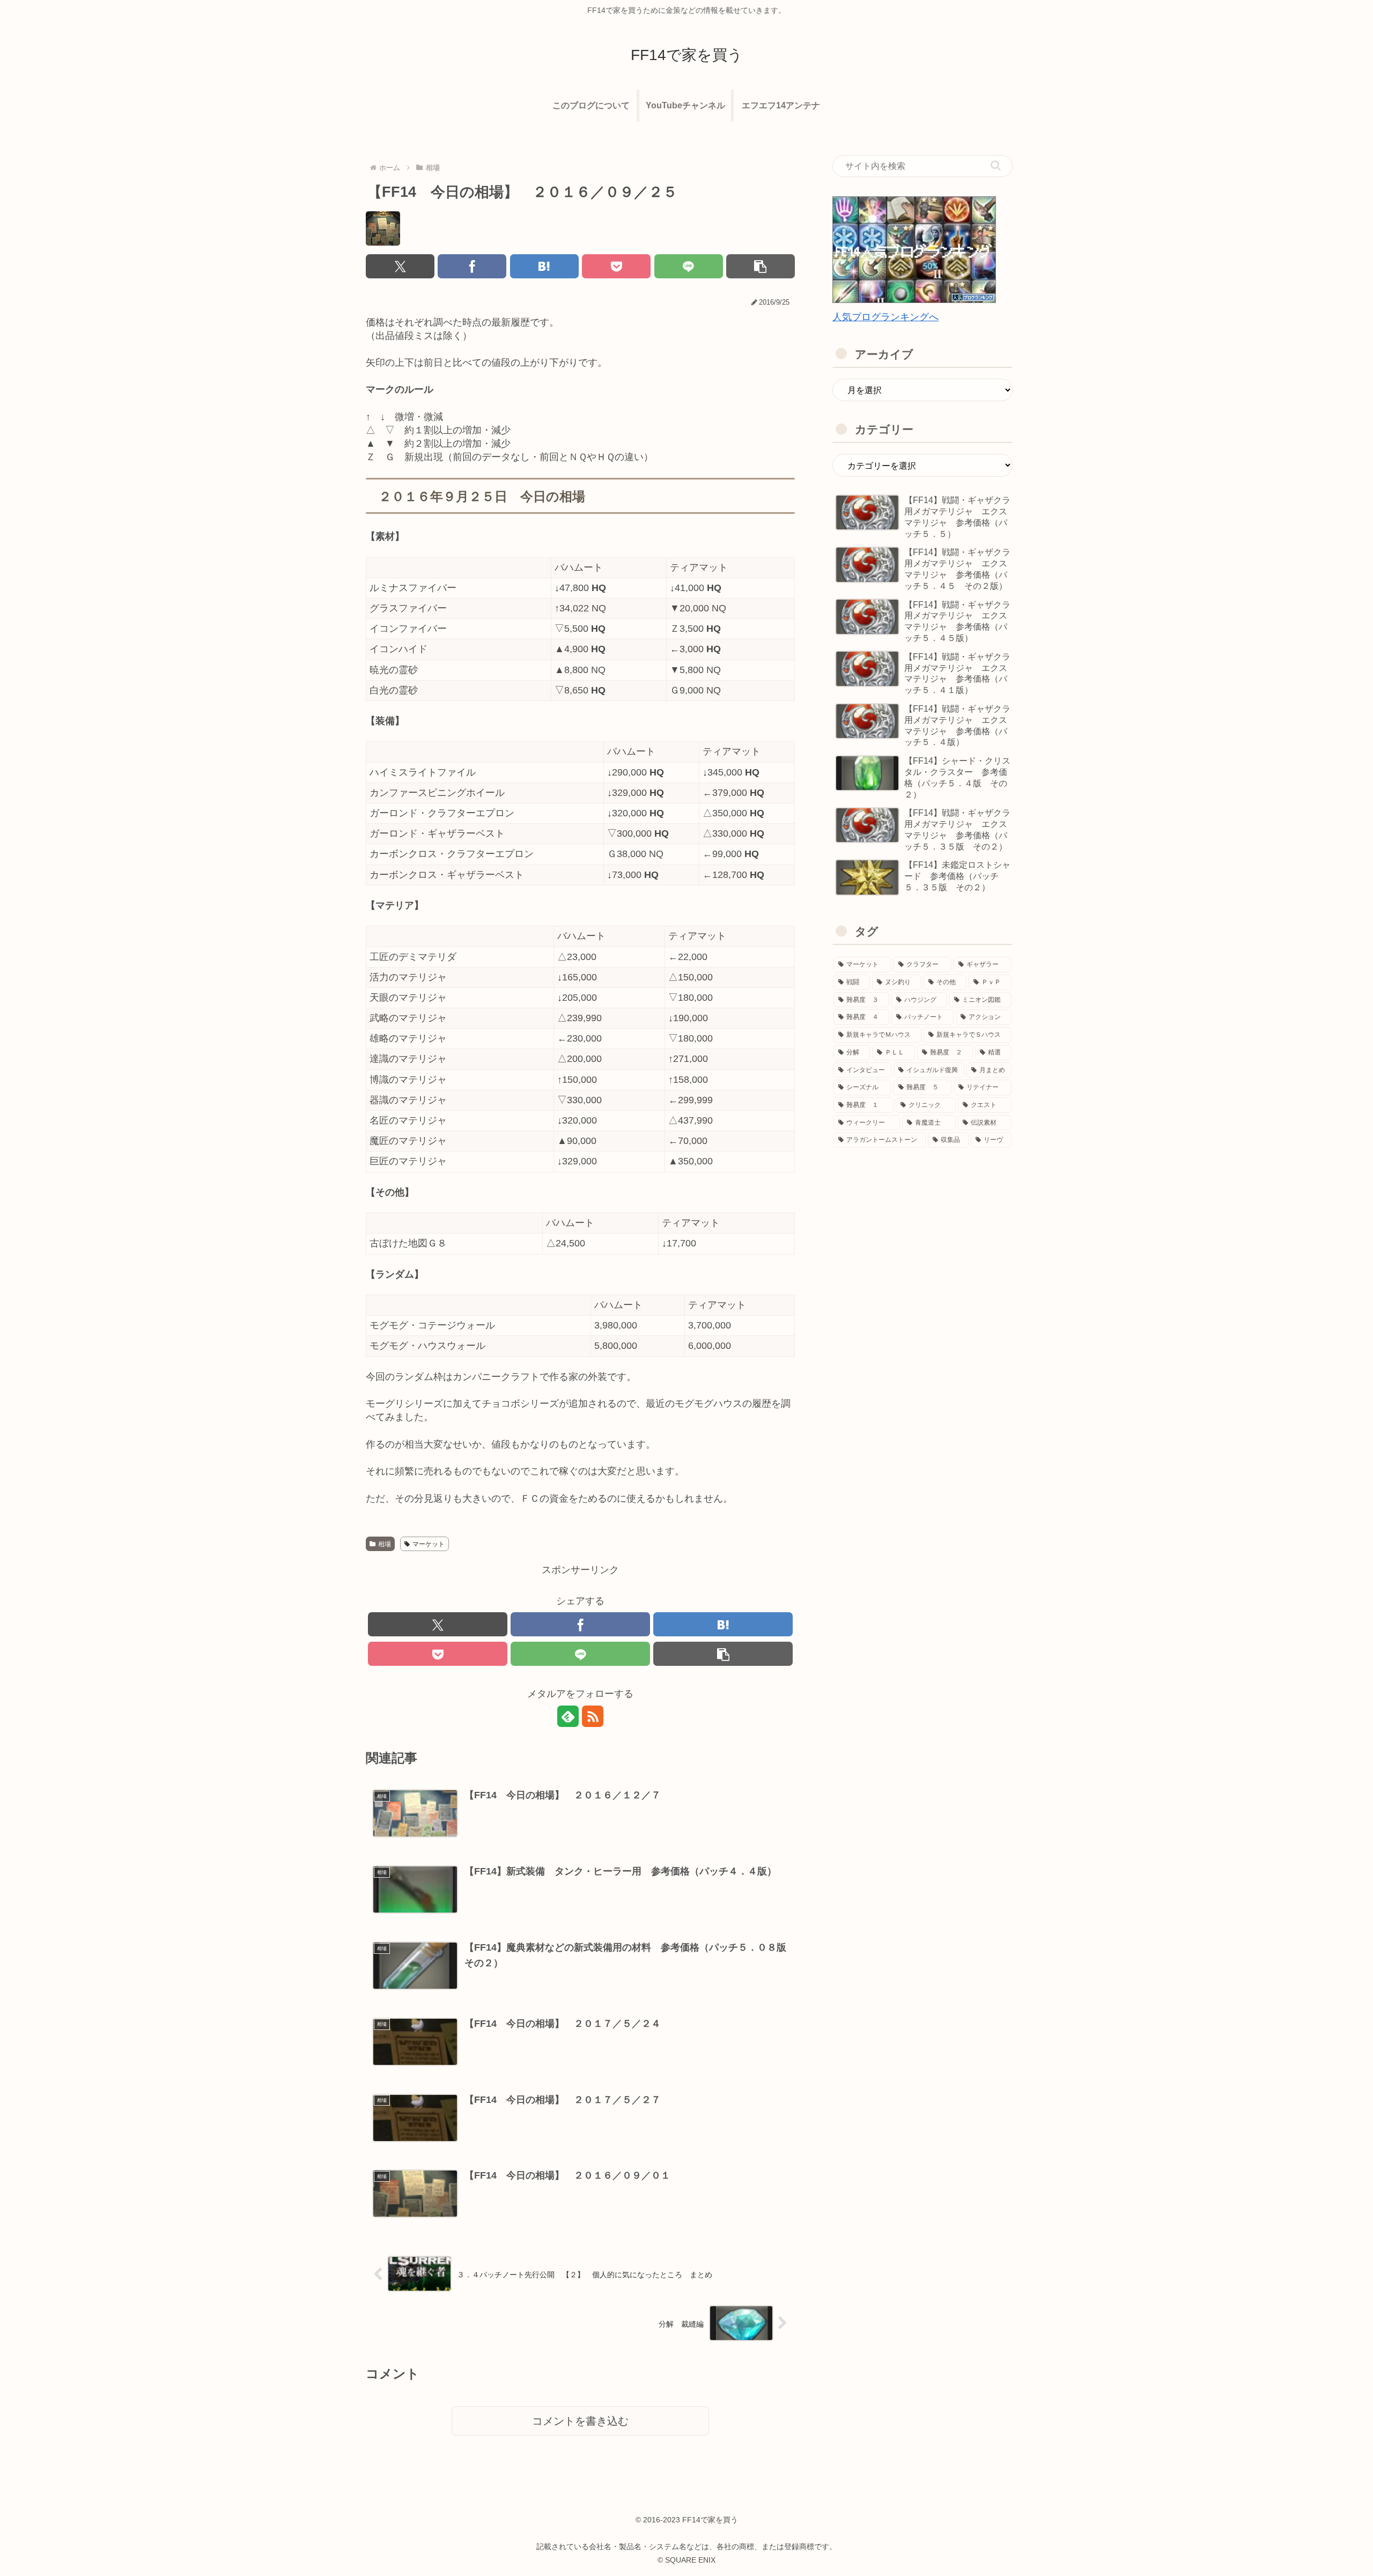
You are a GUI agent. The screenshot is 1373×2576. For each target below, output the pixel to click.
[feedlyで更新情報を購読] (568, 1716)
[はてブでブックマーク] (544, 266)
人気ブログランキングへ (885, 317)
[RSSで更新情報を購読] (593, 1716)
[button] (761, 266)
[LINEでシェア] (689, 266)
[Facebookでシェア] (472, 266)
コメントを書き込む (580, 2421)
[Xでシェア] (400, 266)
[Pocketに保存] (616, 266)
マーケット (429, 1544)
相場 (385, 1544)
